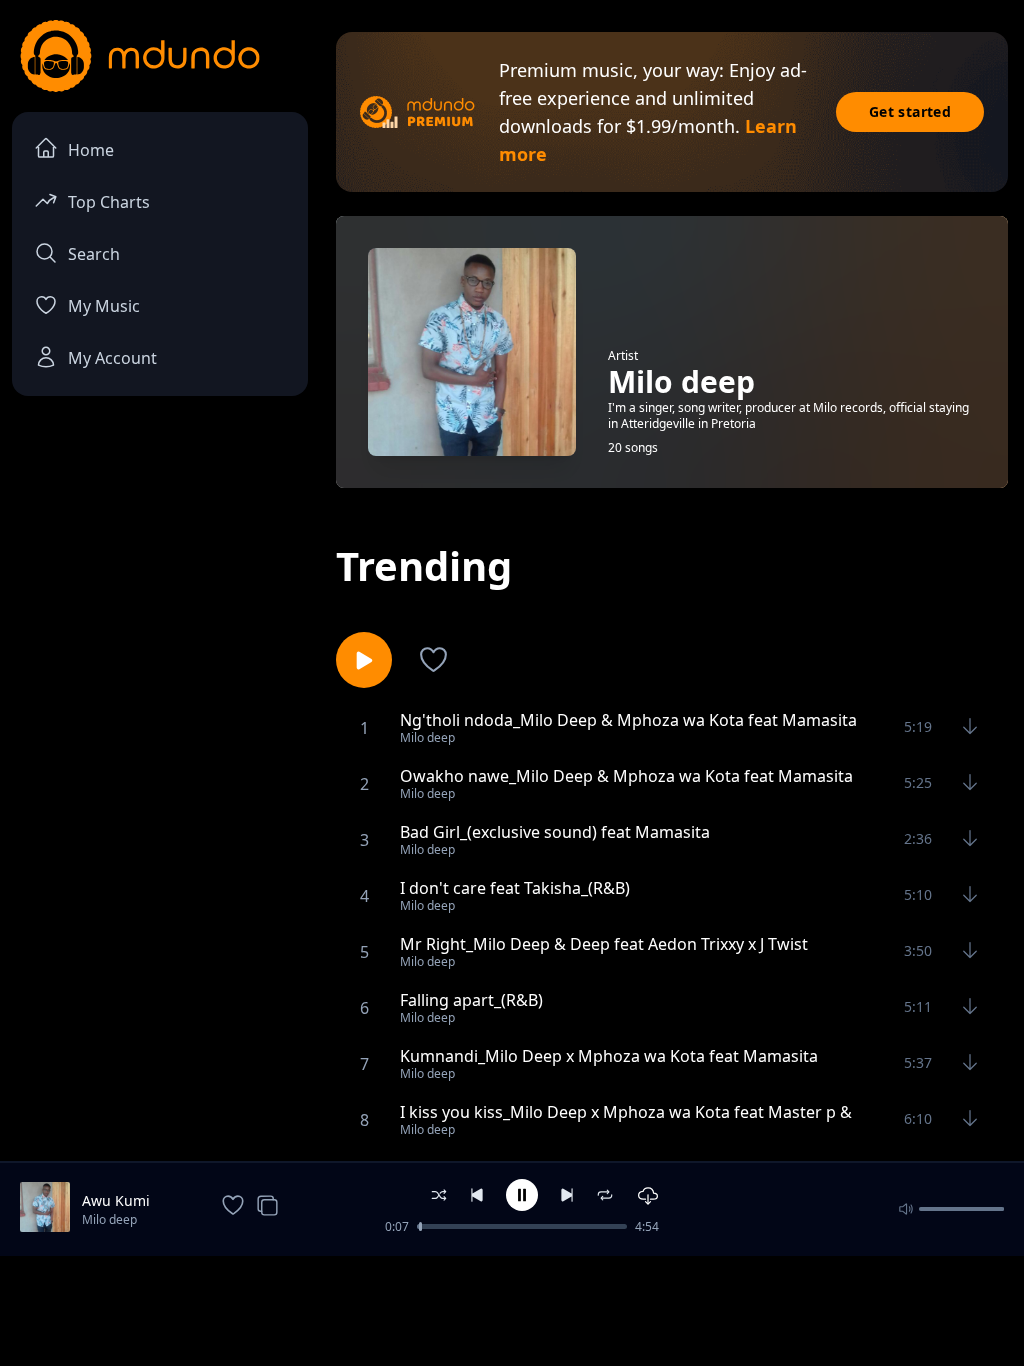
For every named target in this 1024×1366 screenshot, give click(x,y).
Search (94, 254)
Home (91, 150)
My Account (112, 358)
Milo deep (109, 1219)
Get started (910, 111)
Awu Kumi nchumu (116, 1201)
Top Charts (109, 202)
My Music (104, 306)
